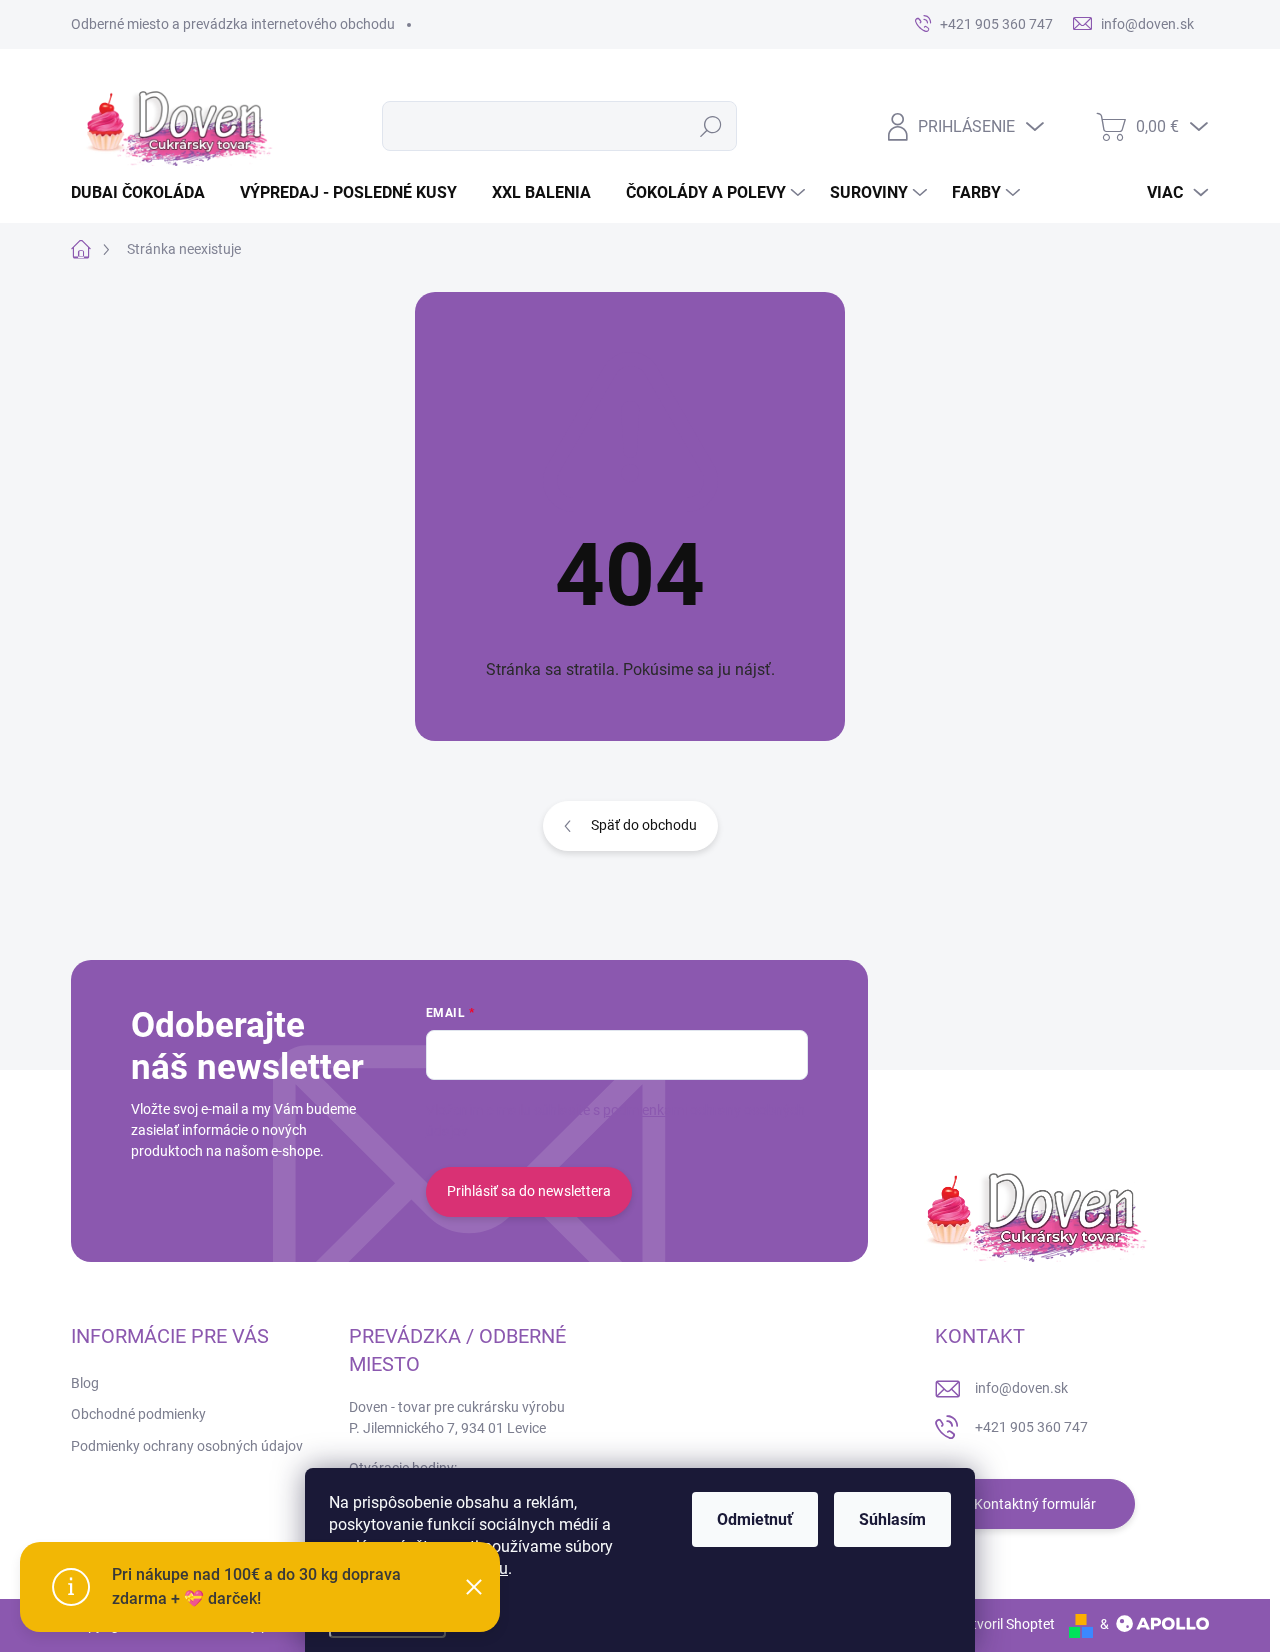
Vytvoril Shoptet (1005, 1624)
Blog (85, 1383)
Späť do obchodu (644, 825)
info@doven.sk (1021, 1388)
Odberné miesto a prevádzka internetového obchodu (233, 24)
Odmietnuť (755, 1519)
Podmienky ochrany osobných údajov (187, 1446)
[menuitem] (145, 193)
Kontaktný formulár (1035, 1504)
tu (501, 1568)
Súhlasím (892, 1519)
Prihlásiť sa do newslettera (529, 1191)
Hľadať (711, 126)
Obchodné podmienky (138, 1414)
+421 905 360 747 (1031, 1427)
